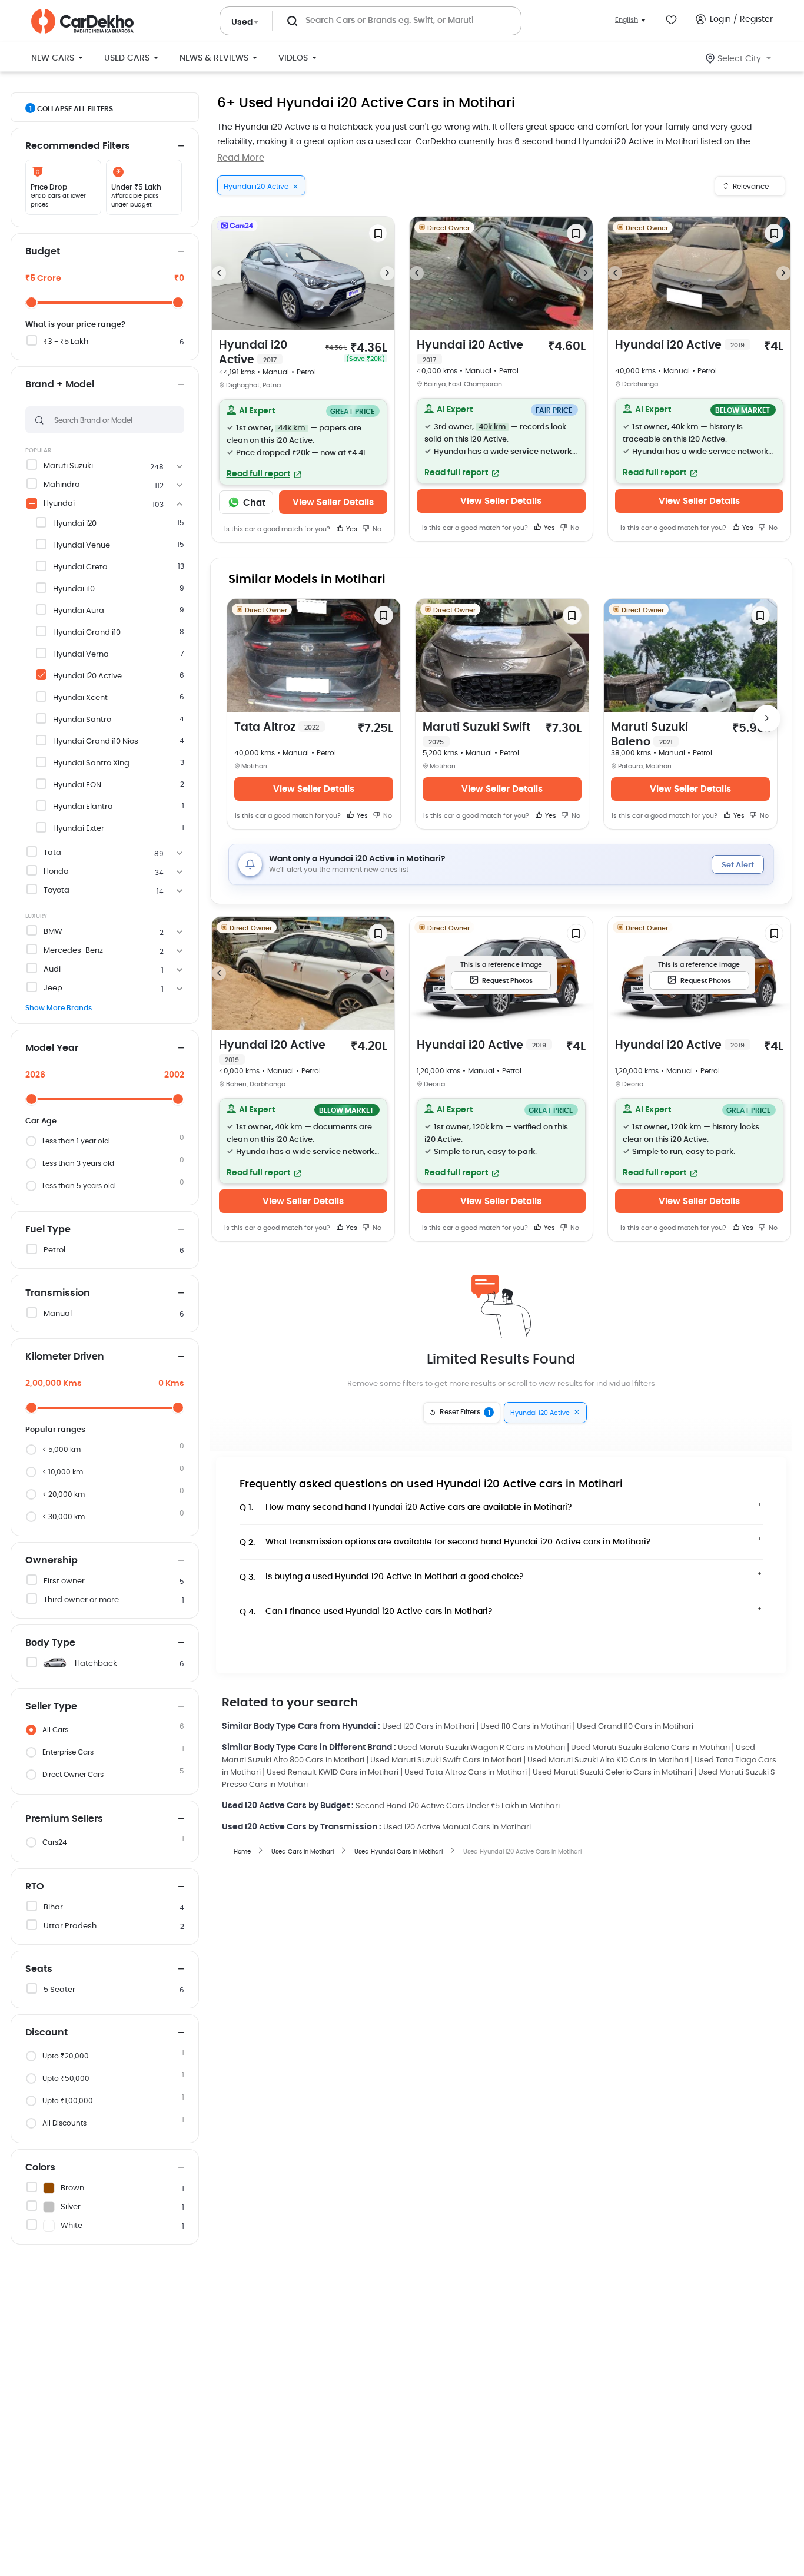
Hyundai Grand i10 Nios (96, 742)
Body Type (50, 1643)
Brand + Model (60, 384)
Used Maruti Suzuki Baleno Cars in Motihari (650, 1748)
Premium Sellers (64, 1819)
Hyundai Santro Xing (91, 763)
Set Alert (738, 865)
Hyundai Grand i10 (87, 633)
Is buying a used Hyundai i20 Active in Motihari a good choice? (382, 1577)
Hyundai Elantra (83, 807)
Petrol (54, 1250)
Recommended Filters (78, 146)
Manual (58, 1314)
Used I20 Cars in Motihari (428, 1727)
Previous (219, 273)
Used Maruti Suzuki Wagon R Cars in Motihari (481, 1748)
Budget (43, 251)
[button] (303, 442)
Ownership (52, 1560)
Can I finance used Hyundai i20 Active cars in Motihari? (366, 1612)
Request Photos (507, 981)
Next (387, 273)
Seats (39, 1969)
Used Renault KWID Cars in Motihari (333, 1773)
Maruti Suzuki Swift (476, 734)
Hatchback (96, 1664)
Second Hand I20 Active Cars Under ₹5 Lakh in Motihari (458, 1806)
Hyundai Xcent (80, 698)
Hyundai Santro (82, 720)
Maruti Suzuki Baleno (649, 735)
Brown (72, 2188)
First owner (64, 1581)
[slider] (31, 302)
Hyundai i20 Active (87, 676)
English (627, 20)
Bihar (53, 1907)
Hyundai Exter (79, 829)
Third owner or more (81, 1600)
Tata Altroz (277, 727)
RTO (35, 1887)
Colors (40, 2167)
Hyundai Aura (79, 611)
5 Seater (59, 1990)
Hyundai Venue (82, 546)
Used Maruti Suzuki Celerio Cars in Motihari (612, 1773)
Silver (71, 2207)
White (72, 2226)
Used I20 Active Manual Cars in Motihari (457, 1827)
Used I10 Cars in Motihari (526, 1727)
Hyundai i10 (74, 589)
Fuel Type (48, 1229)
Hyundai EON (77, 785)
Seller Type (51, 1706)
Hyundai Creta (80, 567)
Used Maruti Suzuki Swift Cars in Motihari (446, 1760)
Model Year (52, 1048)
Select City (739, 59)
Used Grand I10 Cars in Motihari (635, 1727)
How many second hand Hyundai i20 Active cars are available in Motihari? (406, 1508)
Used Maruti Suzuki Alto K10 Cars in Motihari (608, 1760)
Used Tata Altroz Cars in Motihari (466, 1773)
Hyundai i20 (75, 524)
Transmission (58, 1293)
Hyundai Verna (81, 654)
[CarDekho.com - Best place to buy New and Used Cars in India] (82, 21)
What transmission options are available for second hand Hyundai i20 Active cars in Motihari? (445, 1542)
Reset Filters (465, 1413)
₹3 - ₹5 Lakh (66, 342)
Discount (46, 2033)
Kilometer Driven (65, 1357)
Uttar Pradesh (70, 1926)
